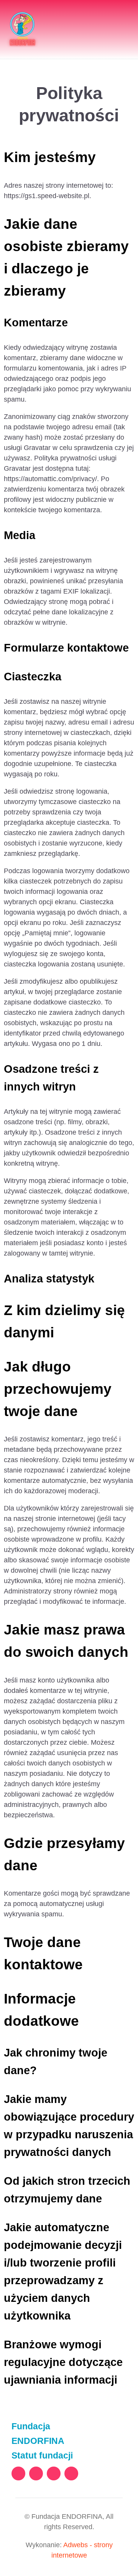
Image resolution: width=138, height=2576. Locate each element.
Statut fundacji (42, 2455)
